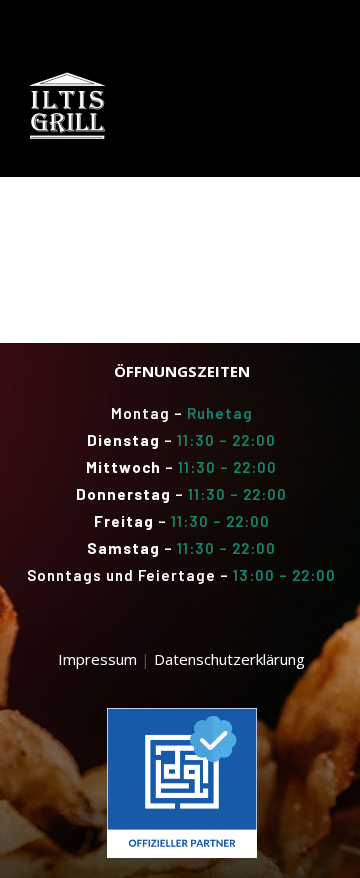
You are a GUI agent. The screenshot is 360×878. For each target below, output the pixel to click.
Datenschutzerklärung (229, 659)
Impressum (97, 659)
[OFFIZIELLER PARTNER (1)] (182, 715)
